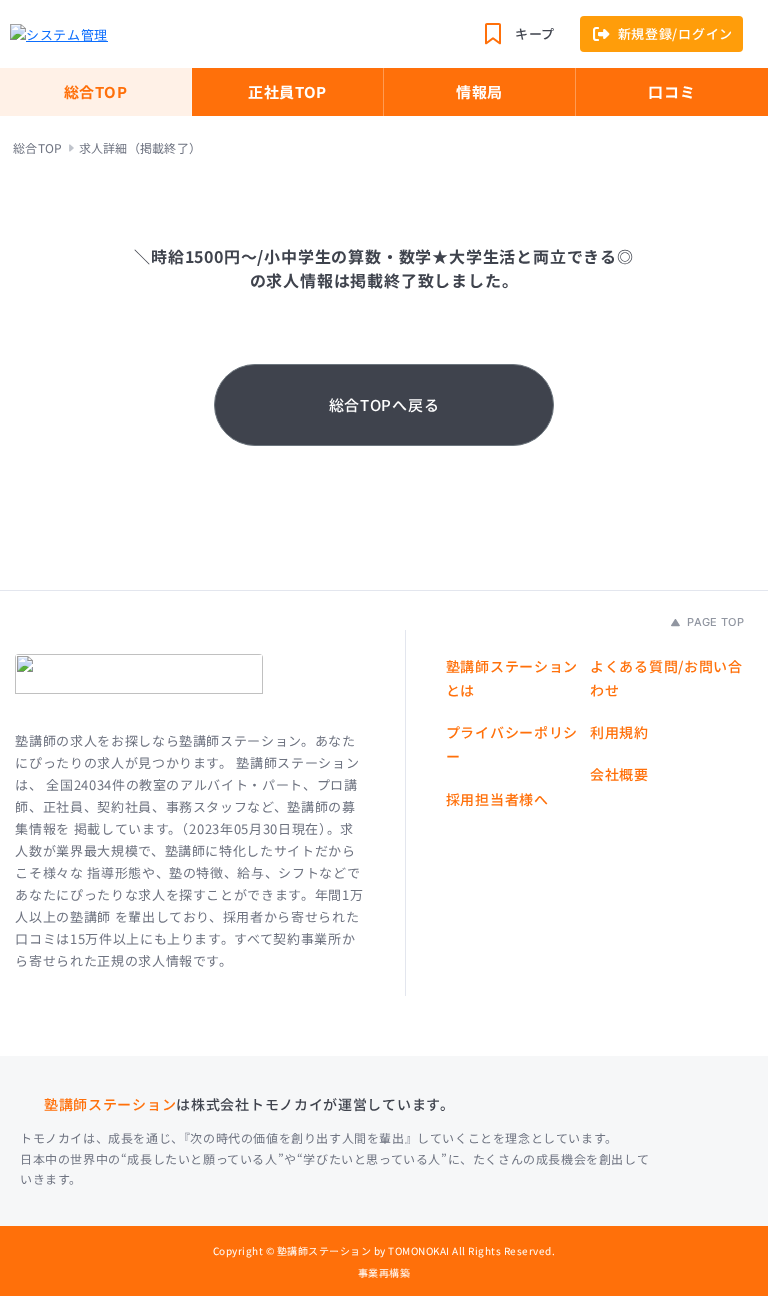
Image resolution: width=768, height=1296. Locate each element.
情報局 (479, 91)
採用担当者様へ (497, 799)
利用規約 (619, 732)
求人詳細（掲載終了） (140, 148)
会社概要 (619, 774)
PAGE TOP (714, 622)
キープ (535, 33)
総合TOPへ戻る (384, 404)
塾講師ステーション (110, 1104)
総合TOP (96, 91)
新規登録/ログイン (675, 33)
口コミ (671, 91)
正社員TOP (287, 91)
